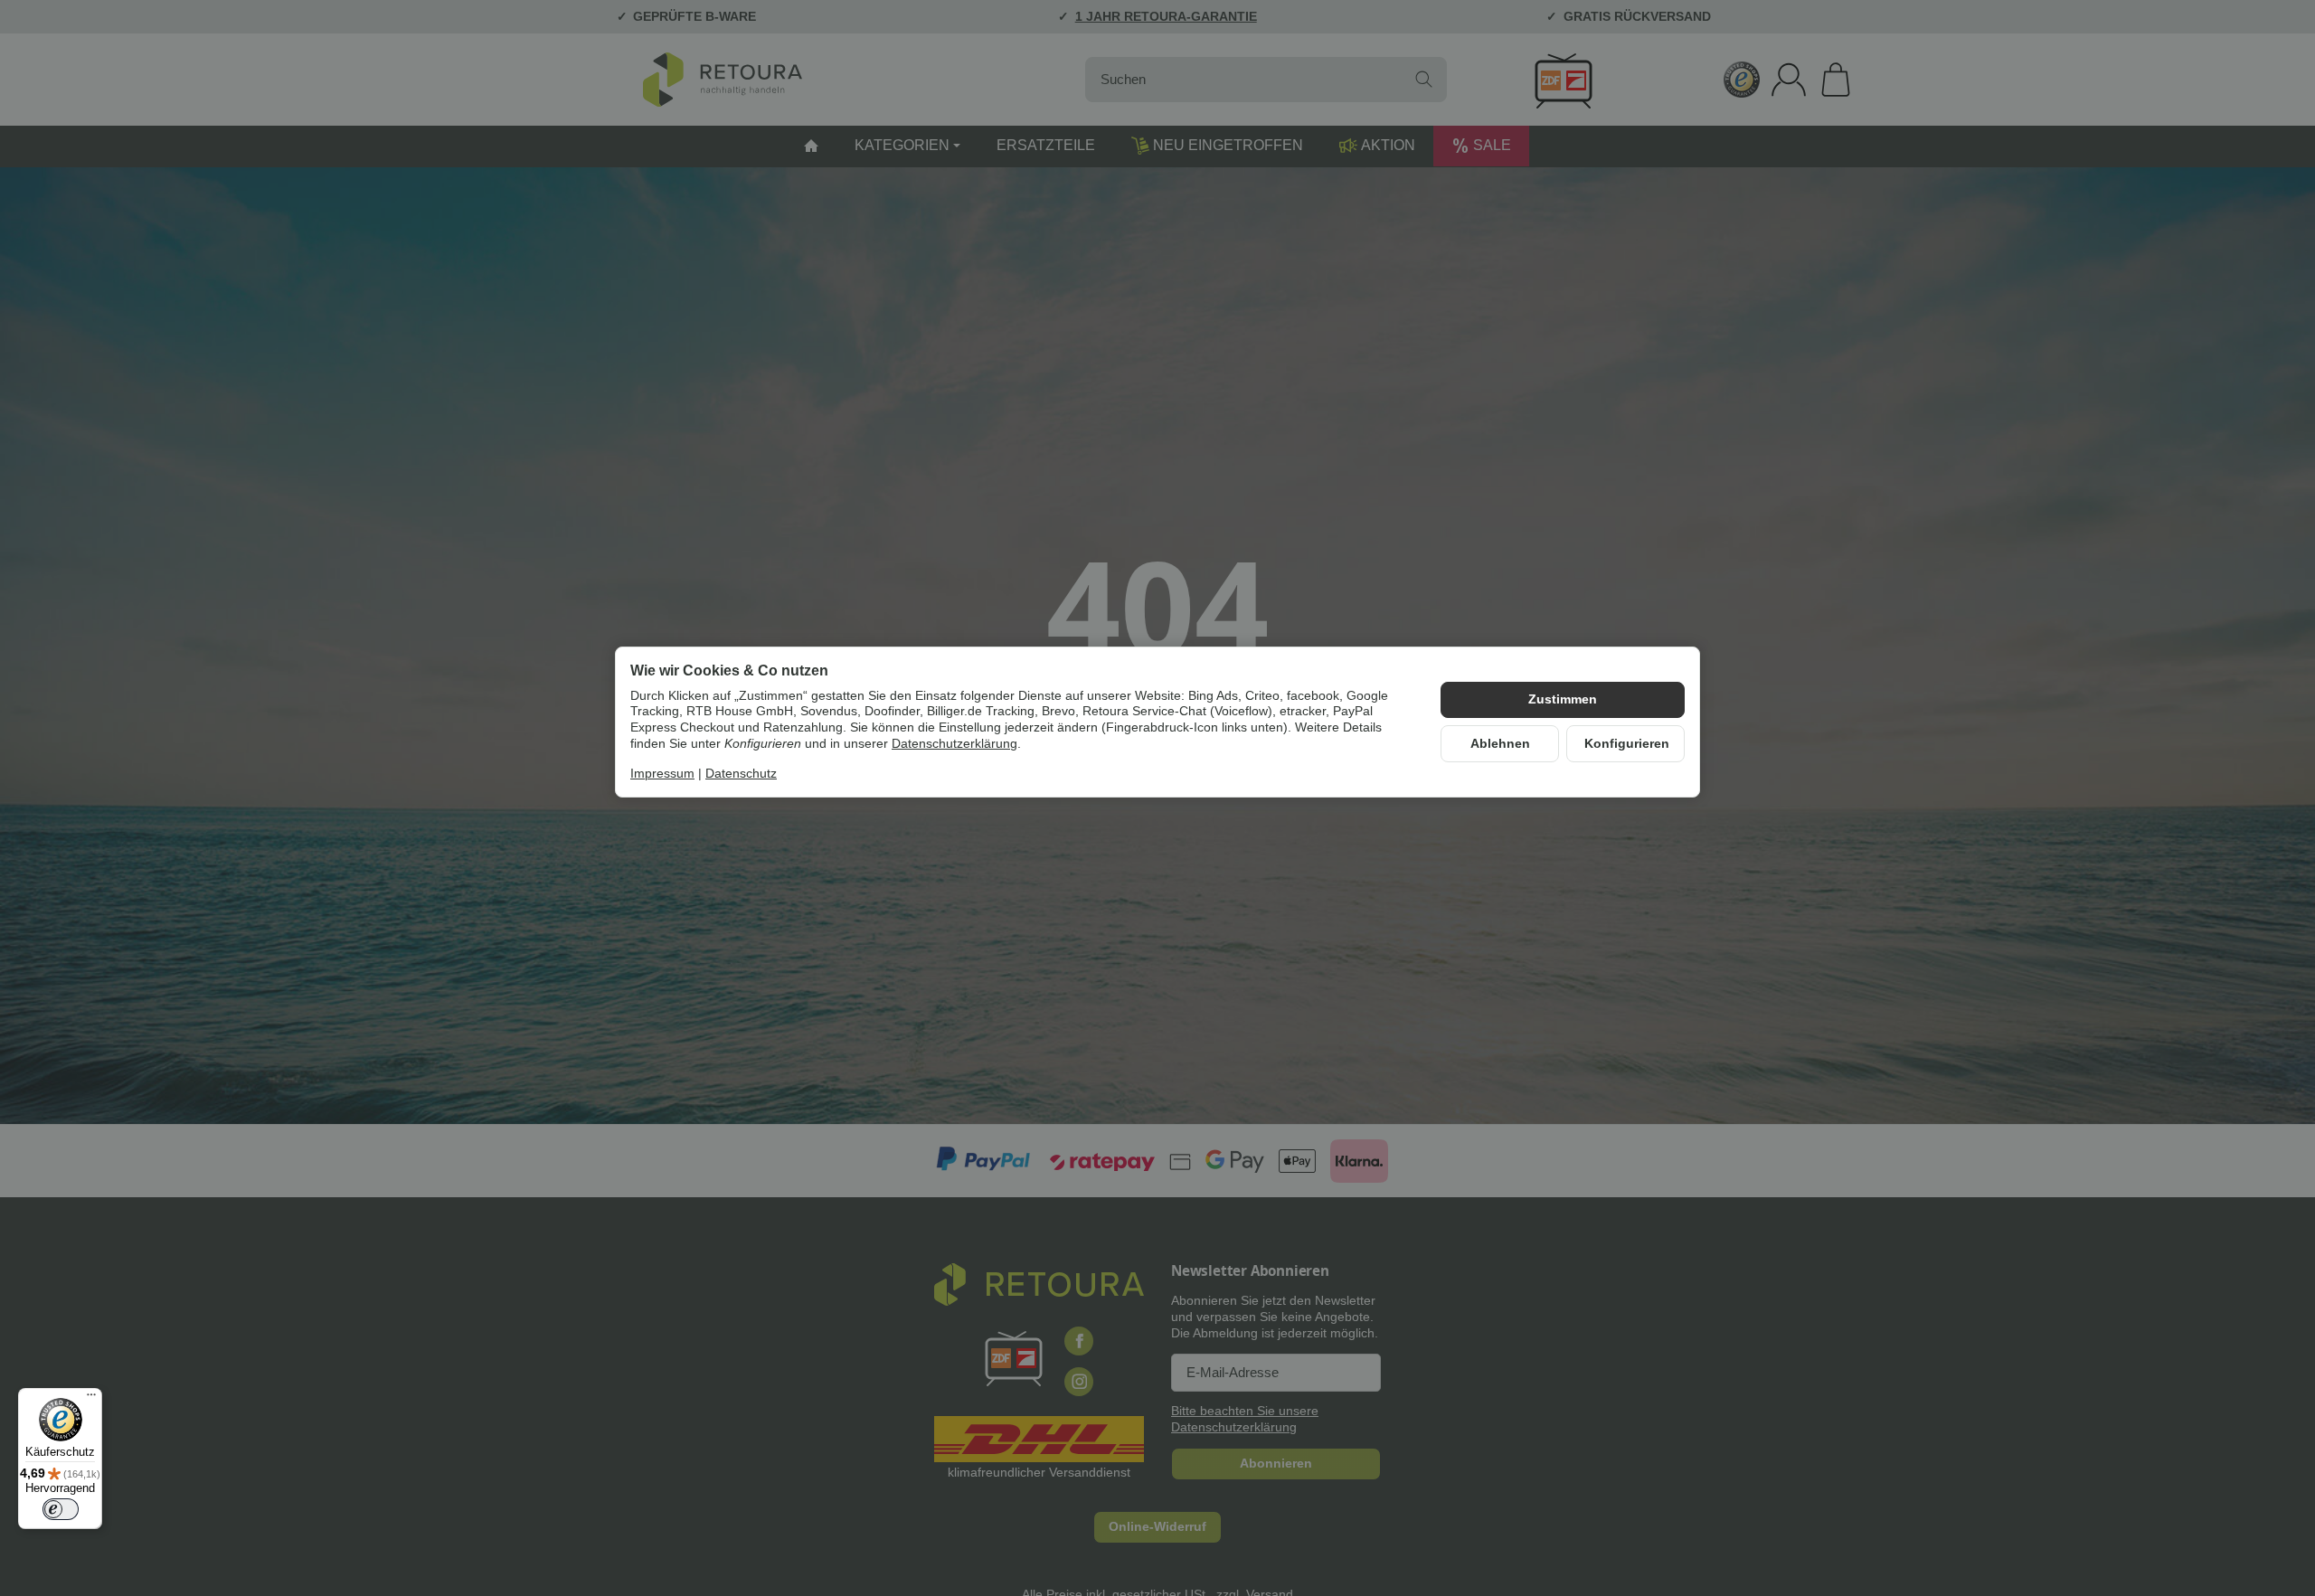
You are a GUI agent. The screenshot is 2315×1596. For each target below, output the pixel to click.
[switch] (61, 1509)
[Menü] (91, 1399)
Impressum (662, 774)
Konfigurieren (1627, 744)
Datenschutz (741, 774)
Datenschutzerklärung (954, 744)
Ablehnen (1500, 744)
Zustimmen (1563, 699)
